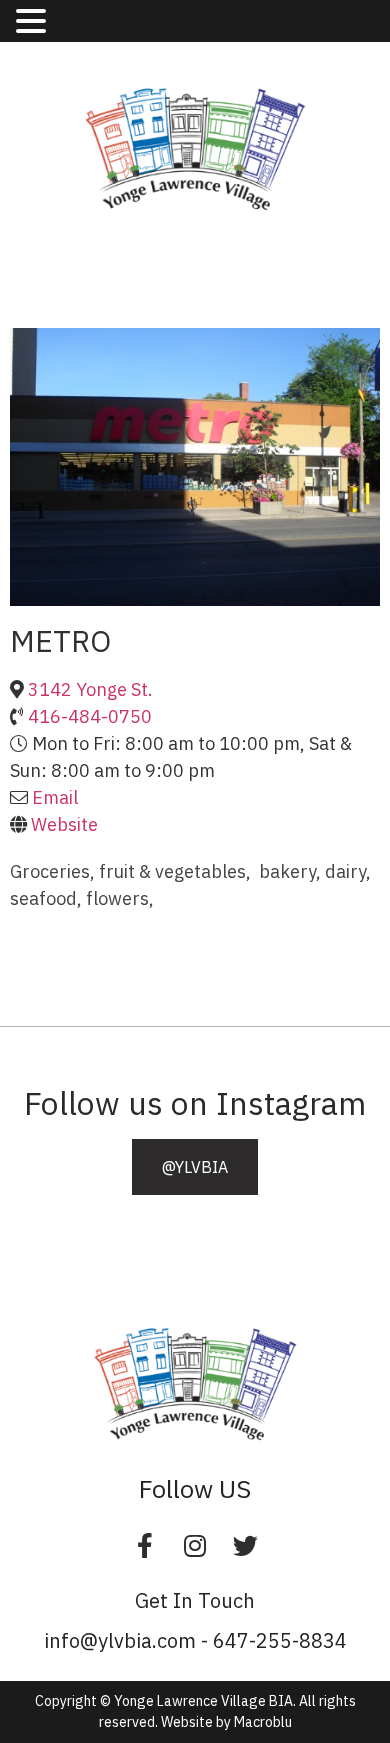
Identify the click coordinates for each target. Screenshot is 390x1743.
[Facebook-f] (145, 1546)
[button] (195, 1167)
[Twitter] (245, 1546)
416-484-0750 (90, 716)
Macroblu (263, 1722)
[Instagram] (195, 1546)
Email (55, 797)
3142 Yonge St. (90, 689)
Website (64, 824)
